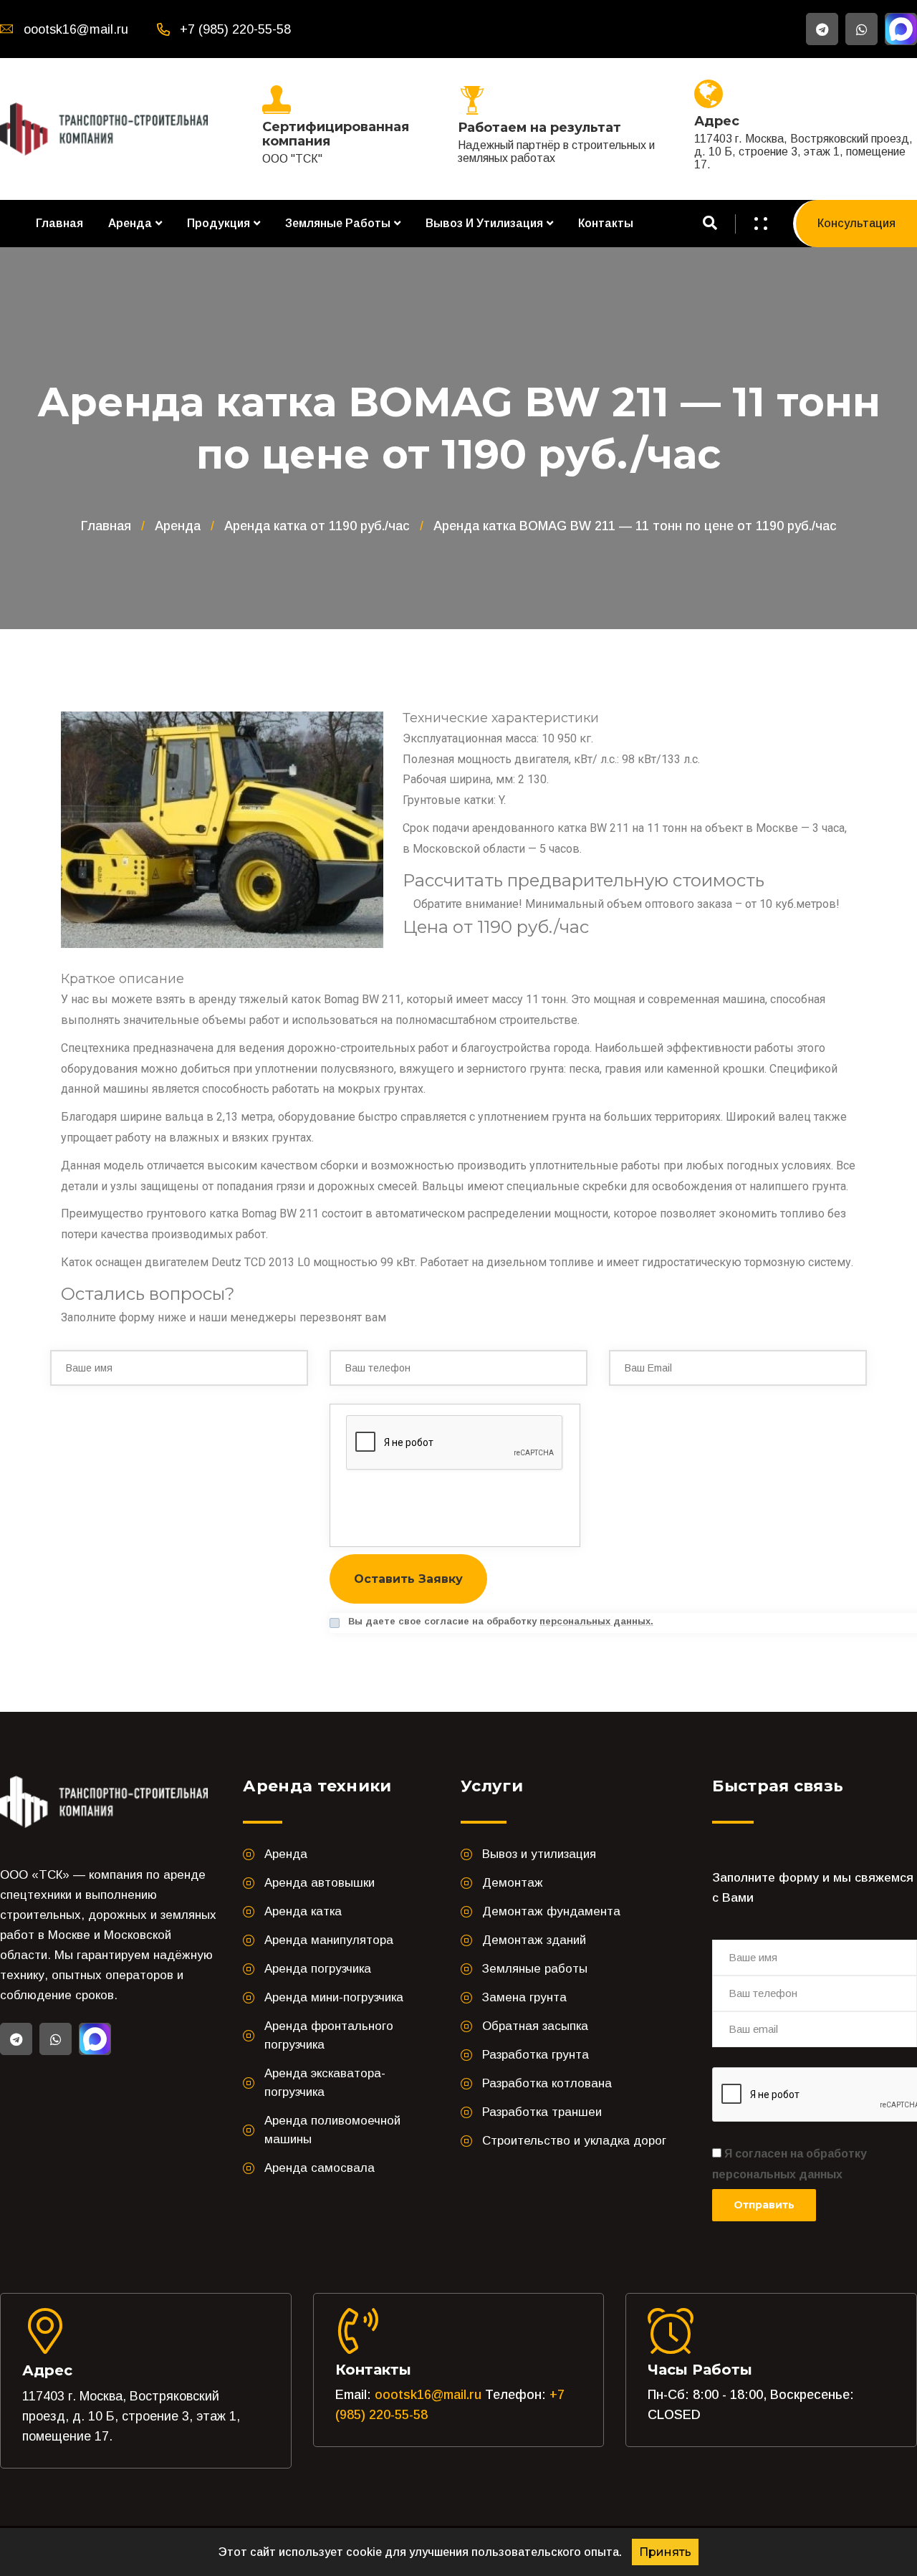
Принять (665, 2552)
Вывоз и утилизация (484, 223)
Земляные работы (338, 223)
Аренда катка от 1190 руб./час (317, 526)
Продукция (219, 223)
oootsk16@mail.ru (428, 2395)
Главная (59, 223)
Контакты (606, 223)
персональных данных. (596, 1621)
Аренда (130, 223)
